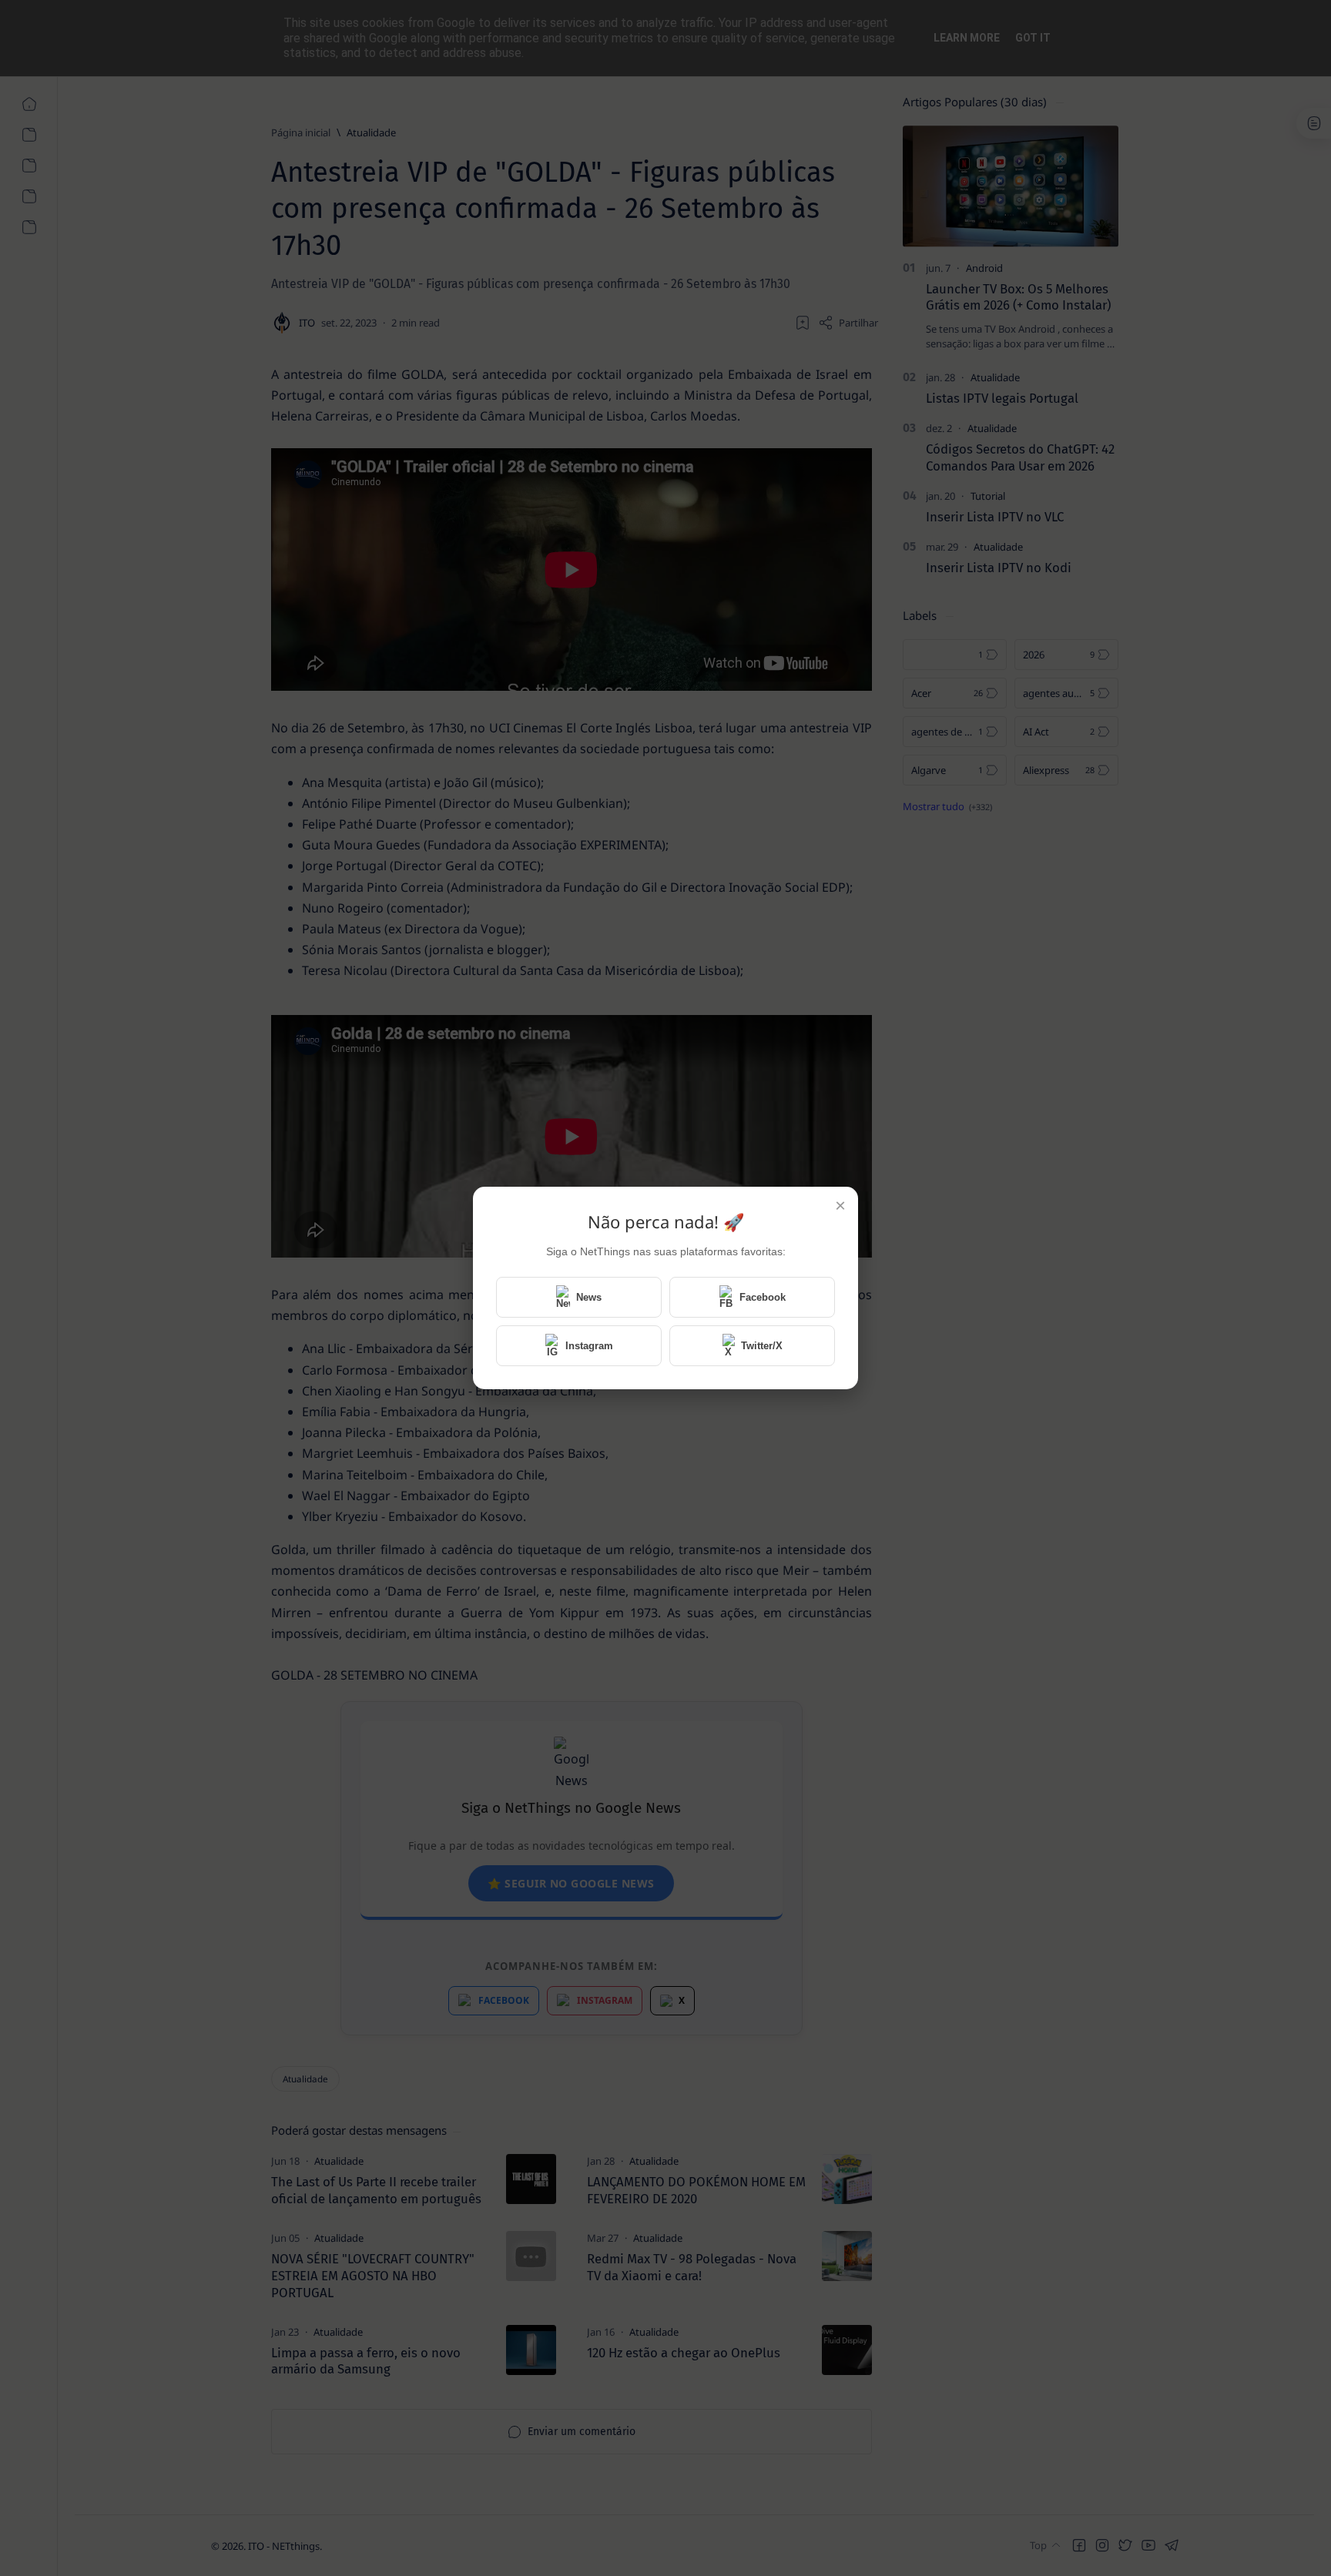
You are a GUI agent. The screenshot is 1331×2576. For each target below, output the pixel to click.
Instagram (589, 1346)
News (589, 1297)
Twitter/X (762, 1346)
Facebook (763, 1297)
